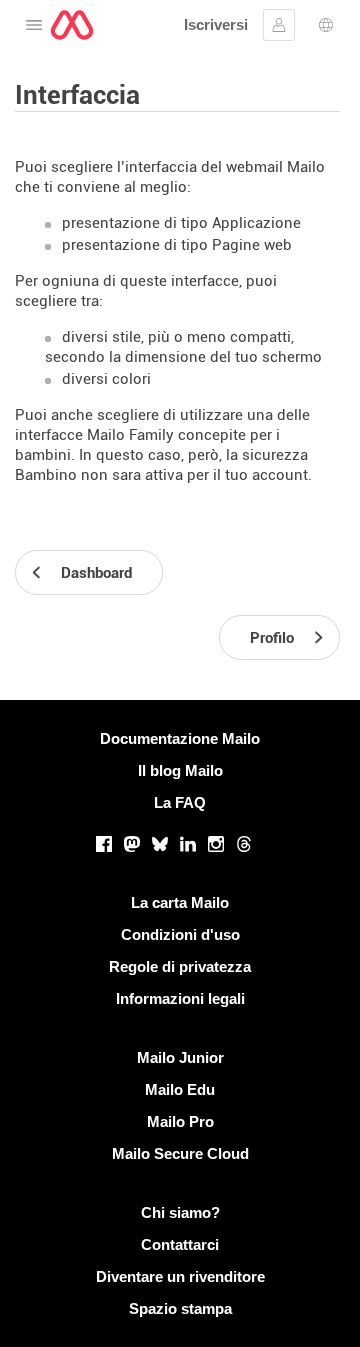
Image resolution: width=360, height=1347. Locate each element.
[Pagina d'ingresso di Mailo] (72, 25)
